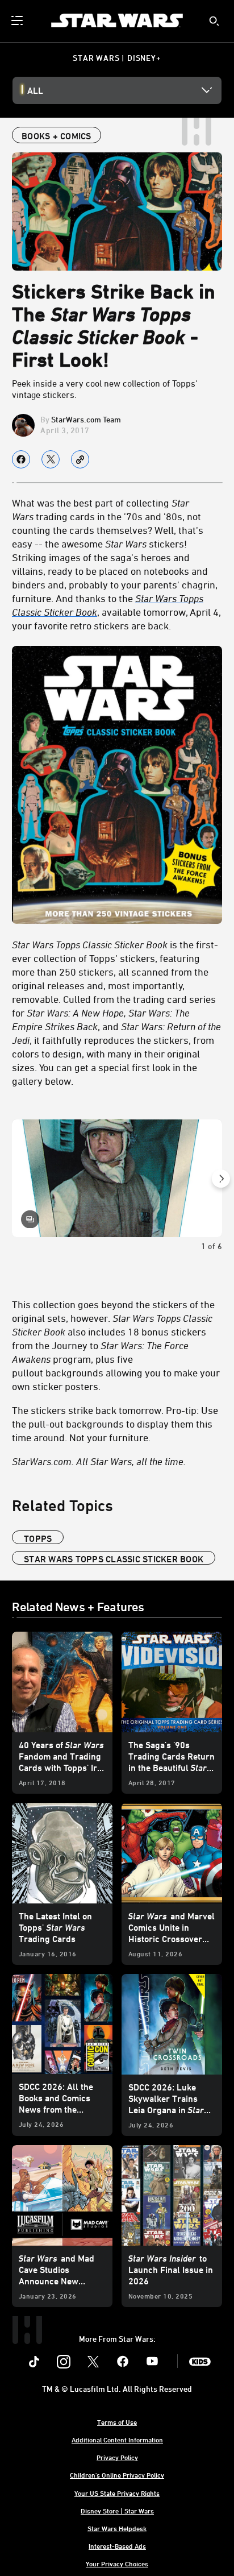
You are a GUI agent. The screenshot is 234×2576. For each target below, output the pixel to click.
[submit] (214, 21)
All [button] (35, 90)
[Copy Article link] (80, 459)
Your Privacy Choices (117, 2563)
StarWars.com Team (86, 419)
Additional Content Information (117, 2440)
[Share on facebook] (21, 459)
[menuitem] (18, 20)
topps (38, 1538)
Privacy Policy (117, 2457)
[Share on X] (51, 459)
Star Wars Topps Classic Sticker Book (114, 1559)
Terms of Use (117, 2422)
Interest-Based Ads (117, 2546)
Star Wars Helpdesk (117, 2528)
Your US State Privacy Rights (117, 2493)
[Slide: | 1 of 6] (117, 1179)
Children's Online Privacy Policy (117, 2475)
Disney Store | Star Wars (117, 2511)
